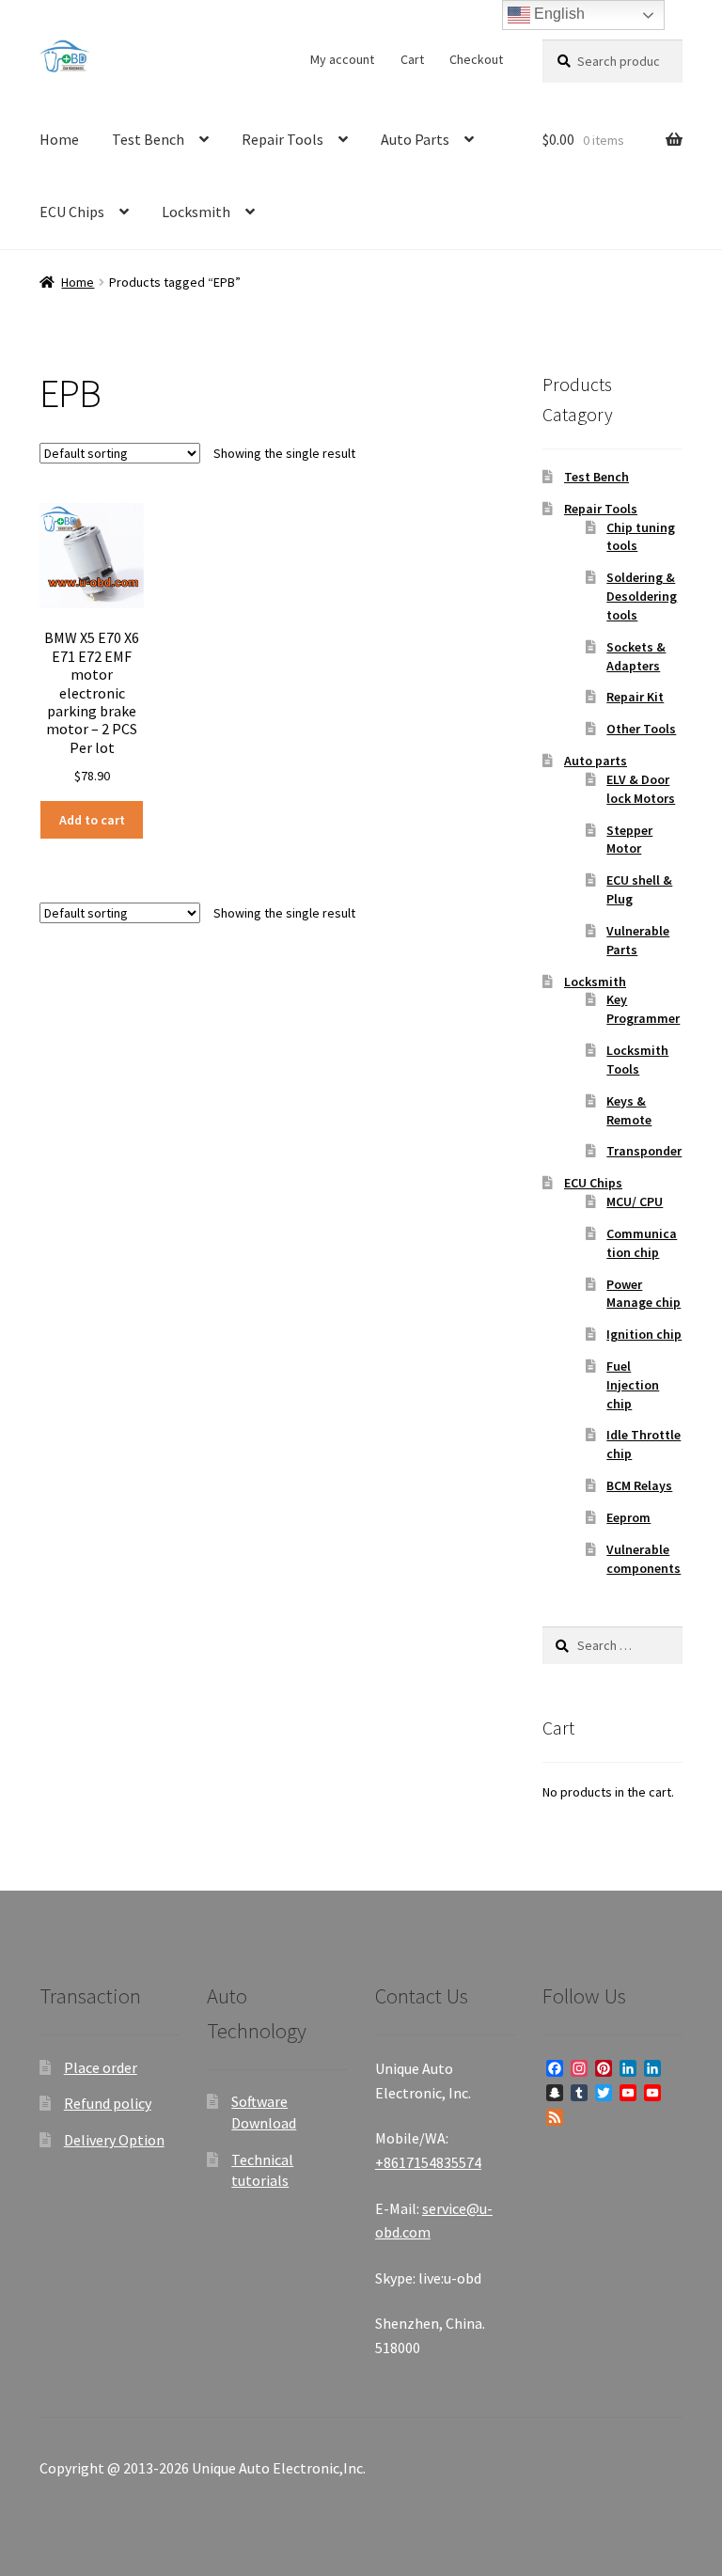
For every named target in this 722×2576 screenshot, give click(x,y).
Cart (412, 59)
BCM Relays (639, 1485)
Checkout (476, 59)
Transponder (644, 1151)
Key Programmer (643, 1009)
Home (59, 139)
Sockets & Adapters (636, 656)
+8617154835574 (428, 2162)
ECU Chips (72, 212)
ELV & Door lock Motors (641, 789)
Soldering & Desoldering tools (642, 596)
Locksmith (196, 212)
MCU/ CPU (635, 1202)
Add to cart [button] (92, 820)
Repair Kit (635, 697)
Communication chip (642, 1243)
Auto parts (596, 761)
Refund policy (108, 2103)
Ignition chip (644, 1334)
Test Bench (148, 139)
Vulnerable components (644, 1559)
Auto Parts (415, 139)
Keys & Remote (629, 1110)
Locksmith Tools (637, 1060)
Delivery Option (114, 2140)
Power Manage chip (644, 1294)
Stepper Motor (629, 840)
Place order (101, 2067)
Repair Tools (283, 139)
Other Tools (641, 729)
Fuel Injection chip (633, 1385)
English (557, 14)
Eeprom (628, 1517)
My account (342, 59)
